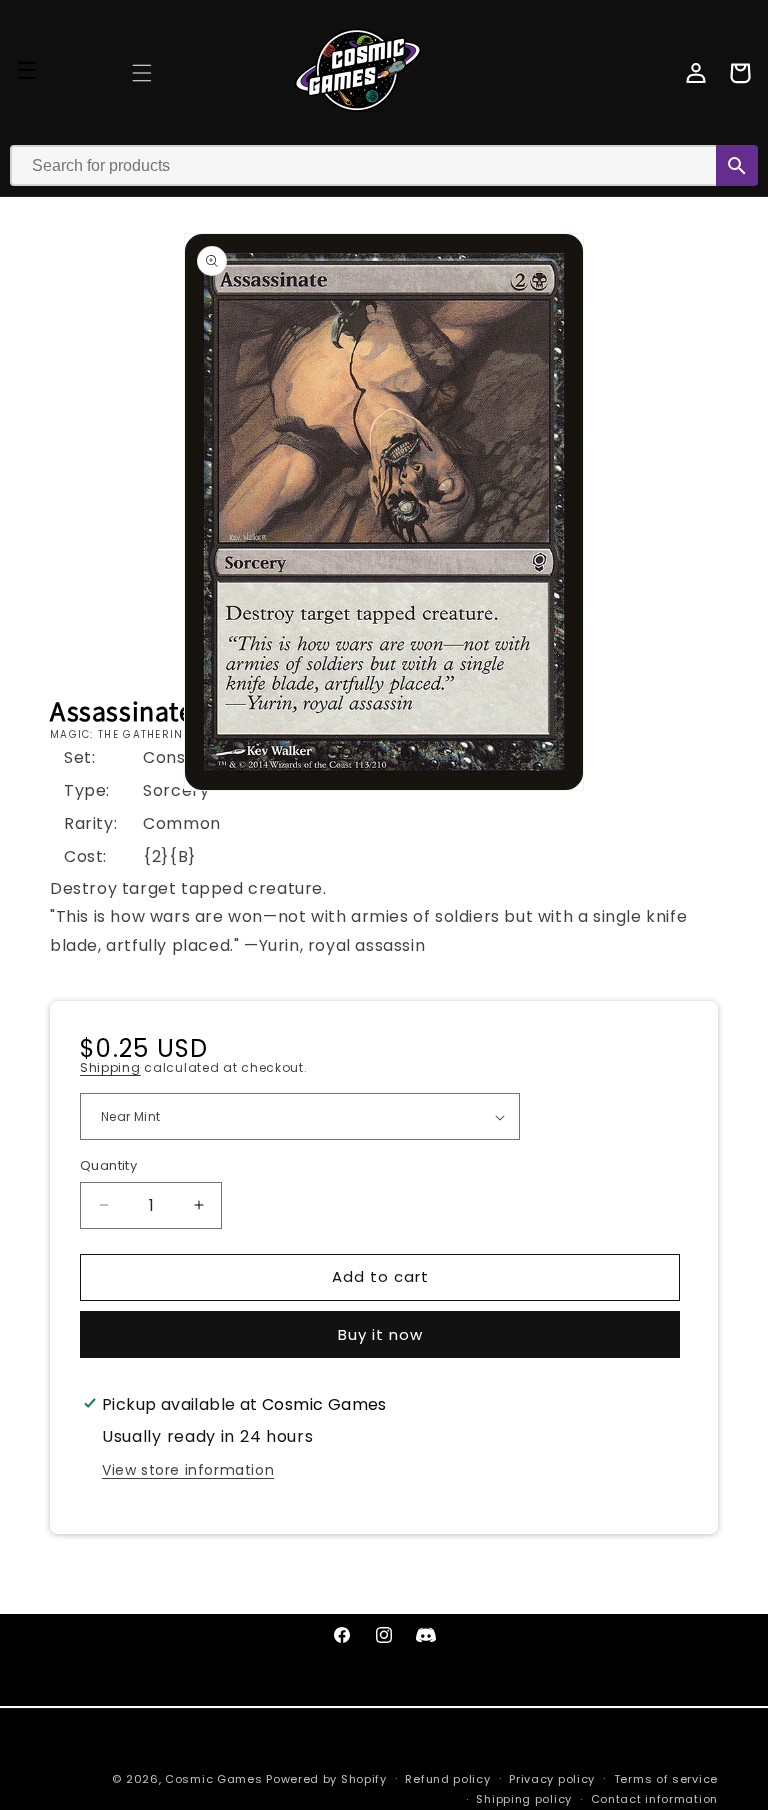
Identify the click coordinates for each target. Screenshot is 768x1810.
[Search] (737, 165)
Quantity (108, 1165)
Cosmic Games (213, 1779)
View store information (188, 1470)
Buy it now (380, 1334)
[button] (142, 73)
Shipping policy (524, 1799)
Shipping (110, 1067)
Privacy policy (552, 1779)
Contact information (654, 1799)
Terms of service (666, 1779)
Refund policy (447, 1779)
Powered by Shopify (326, 1779)
